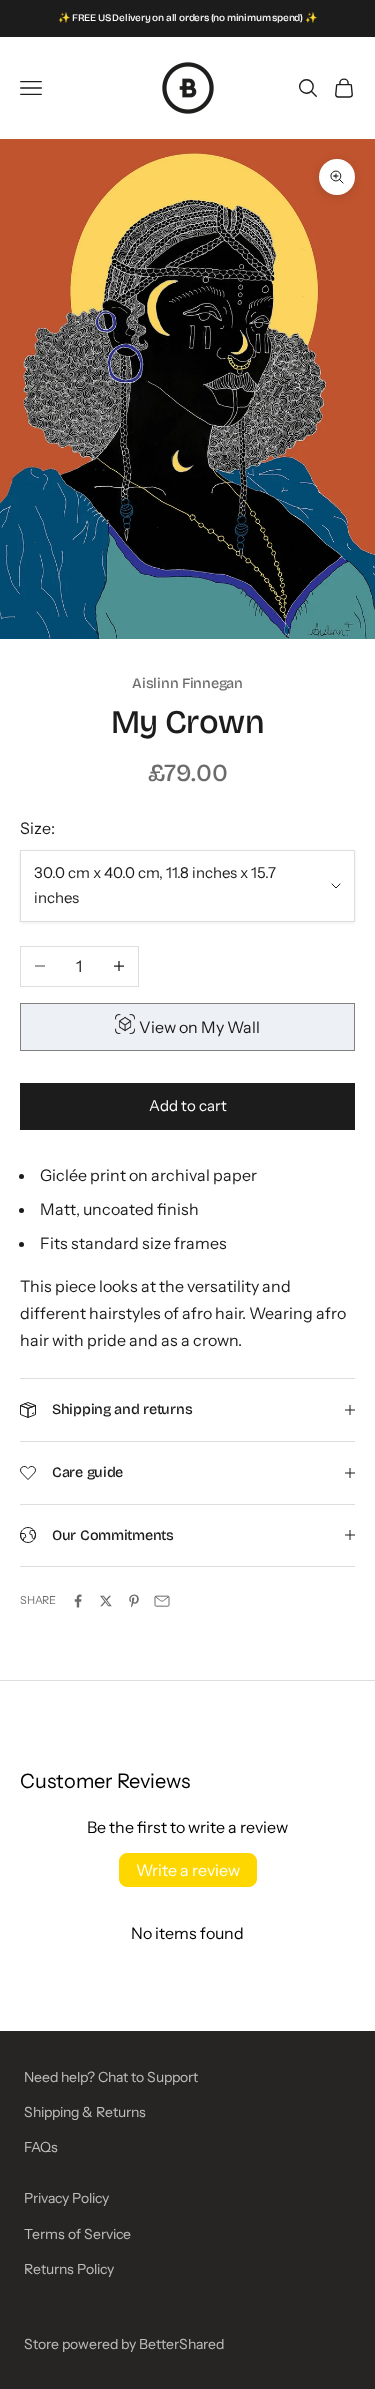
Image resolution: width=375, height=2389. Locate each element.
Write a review (188, 1870)
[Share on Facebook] (78, 1601)
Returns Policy (69, 2269)
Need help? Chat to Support (111, 2077)
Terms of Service (77, 2234)
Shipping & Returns (85, 2112)
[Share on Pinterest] (134, 1601)
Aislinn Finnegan (187, 683)
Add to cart (188, 1105)
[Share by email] (162, 1601)
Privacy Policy (66, 2198)
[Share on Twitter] (106, 1601)
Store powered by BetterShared (124, 2344)
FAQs (41, 2147)
